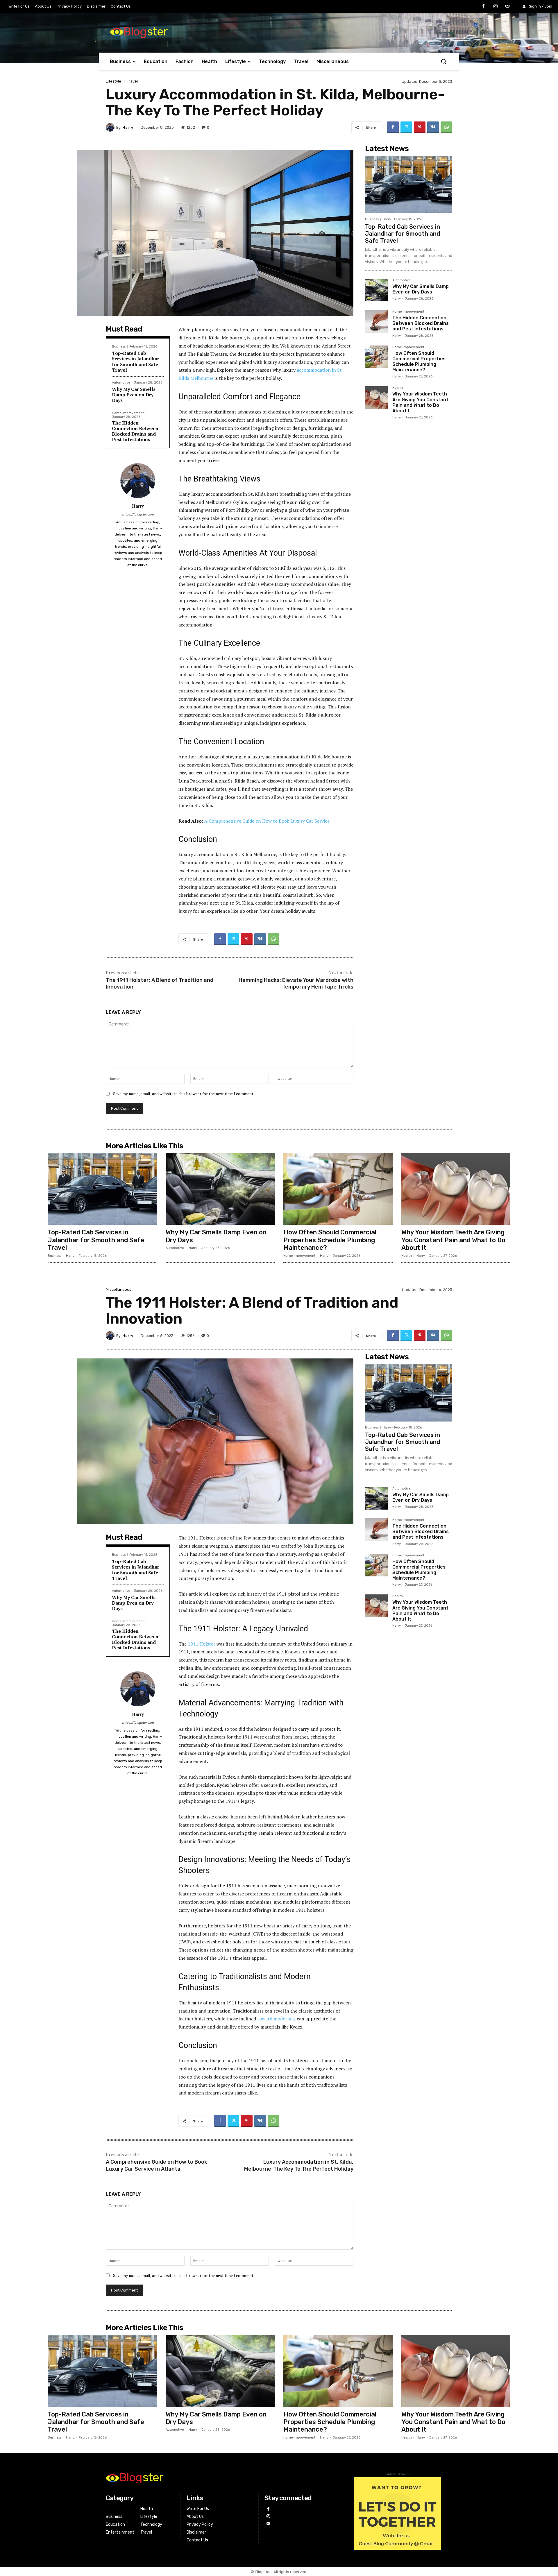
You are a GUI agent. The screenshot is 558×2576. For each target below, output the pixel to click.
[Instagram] (496, 7)
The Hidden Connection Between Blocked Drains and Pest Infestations (135, 431)
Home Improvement (128, 413)
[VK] (433, 127)
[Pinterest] (420, 127)
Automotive (121, 383)
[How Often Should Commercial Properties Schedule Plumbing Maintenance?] (376, 357)
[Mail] (507, 7)
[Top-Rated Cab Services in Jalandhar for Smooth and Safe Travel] (409, 185)
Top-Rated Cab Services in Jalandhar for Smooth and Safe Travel (136, 361)
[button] (443, 61)
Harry (128, 127)
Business (119, 347)
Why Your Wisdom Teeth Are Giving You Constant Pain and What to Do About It (420, 402)
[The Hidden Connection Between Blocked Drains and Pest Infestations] (376, 321)
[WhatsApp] (446, 127)
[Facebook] (483, 7)
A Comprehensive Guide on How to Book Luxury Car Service (267, 821)
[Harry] (111, 127)
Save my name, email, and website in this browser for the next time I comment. (184, 1094)
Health (398, 388)
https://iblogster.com (138, 514)
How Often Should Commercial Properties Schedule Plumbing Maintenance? (419, 362)
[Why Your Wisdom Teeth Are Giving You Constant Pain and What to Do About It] (376, 398)
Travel (132, 81)
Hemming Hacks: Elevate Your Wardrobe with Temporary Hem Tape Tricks (296, 983)
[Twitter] (406, 127)
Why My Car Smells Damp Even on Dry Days (134, 395)
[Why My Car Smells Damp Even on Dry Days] (376, 290)
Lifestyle (113, 81)
